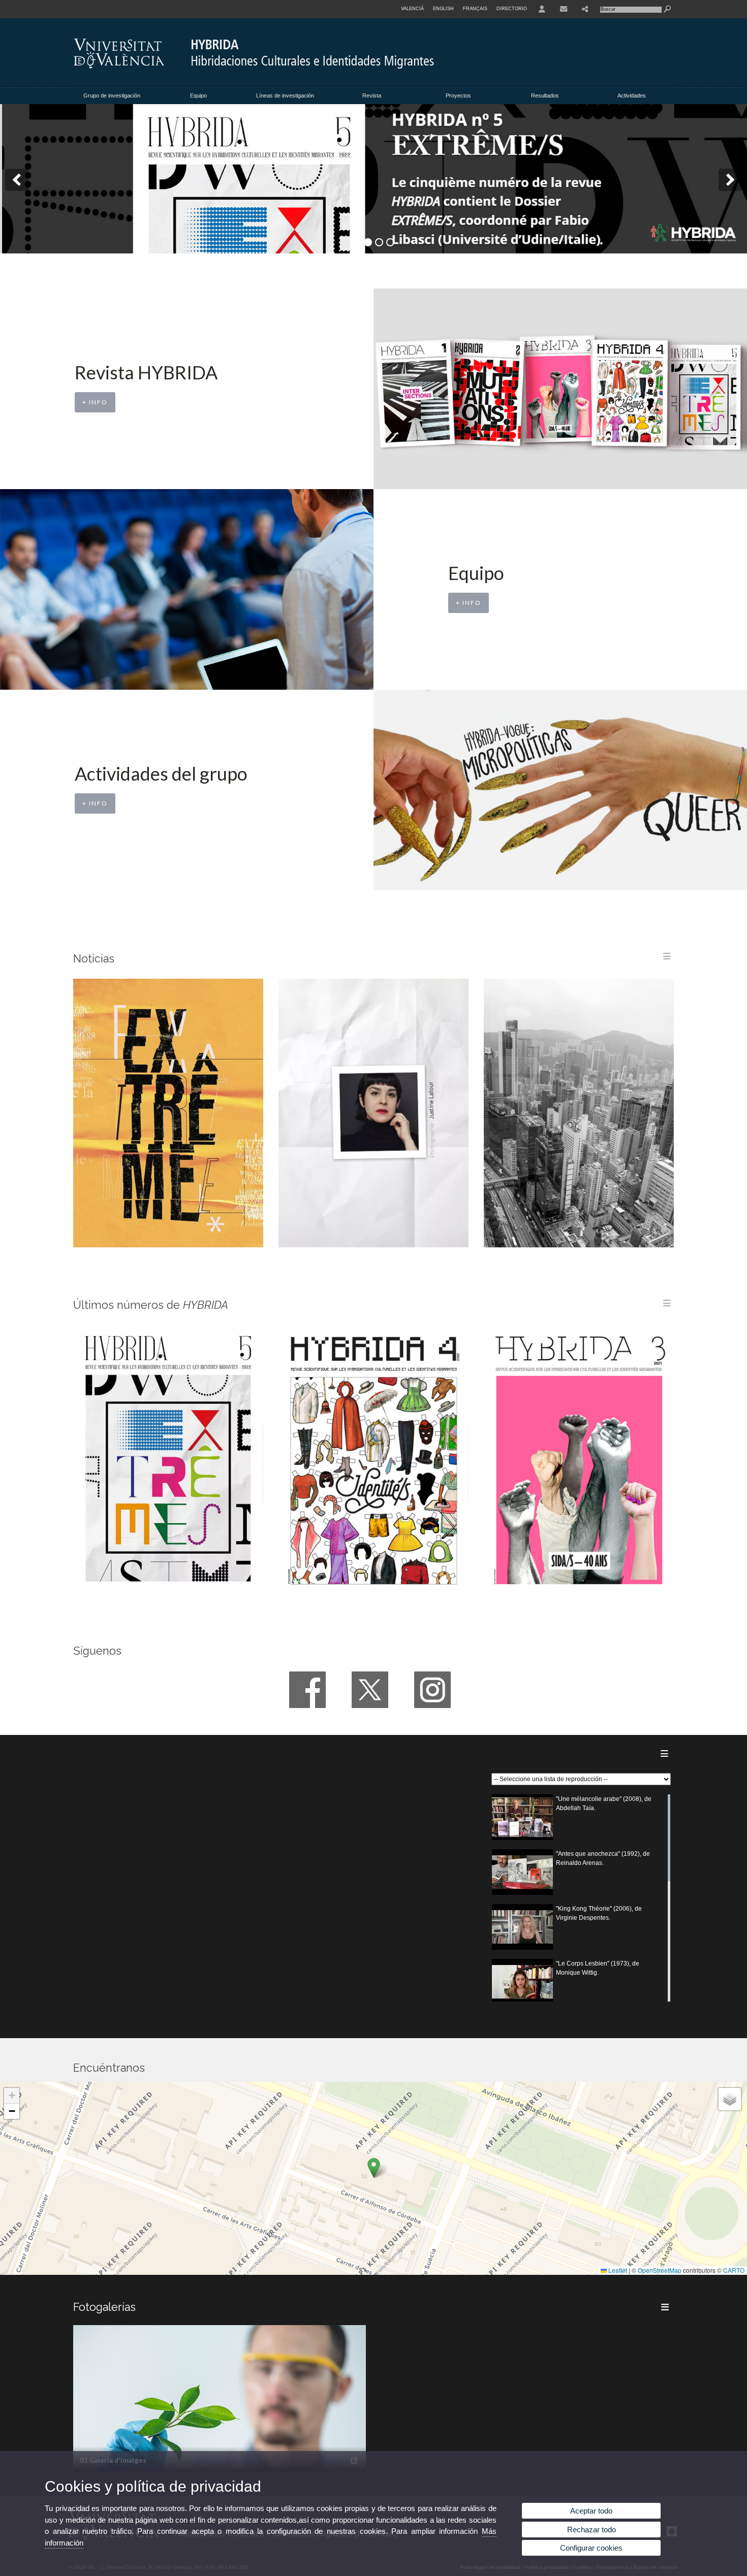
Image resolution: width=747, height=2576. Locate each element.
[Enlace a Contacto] (564, 9)
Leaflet (617, 2270)
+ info (95, 402)
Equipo (198, 95)
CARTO (734, 2270)
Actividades (632, 95)
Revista (372, 95)
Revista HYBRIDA (146, 372)
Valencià (412, 9)
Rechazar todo (592, 2530)
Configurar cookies (591, 2548)
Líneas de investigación (285, 95)
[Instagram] (432, 1690)
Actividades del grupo (161, 774)
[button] (374, 2168)
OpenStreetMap (660, 2270)
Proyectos (458, 95)
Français (475, 9)
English (443, 9)
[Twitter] (370, 1690)
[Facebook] (307, 1690)
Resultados (545, 95)
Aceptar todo (591, 2511)
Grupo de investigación (112, 95)
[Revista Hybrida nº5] (373, 179)
